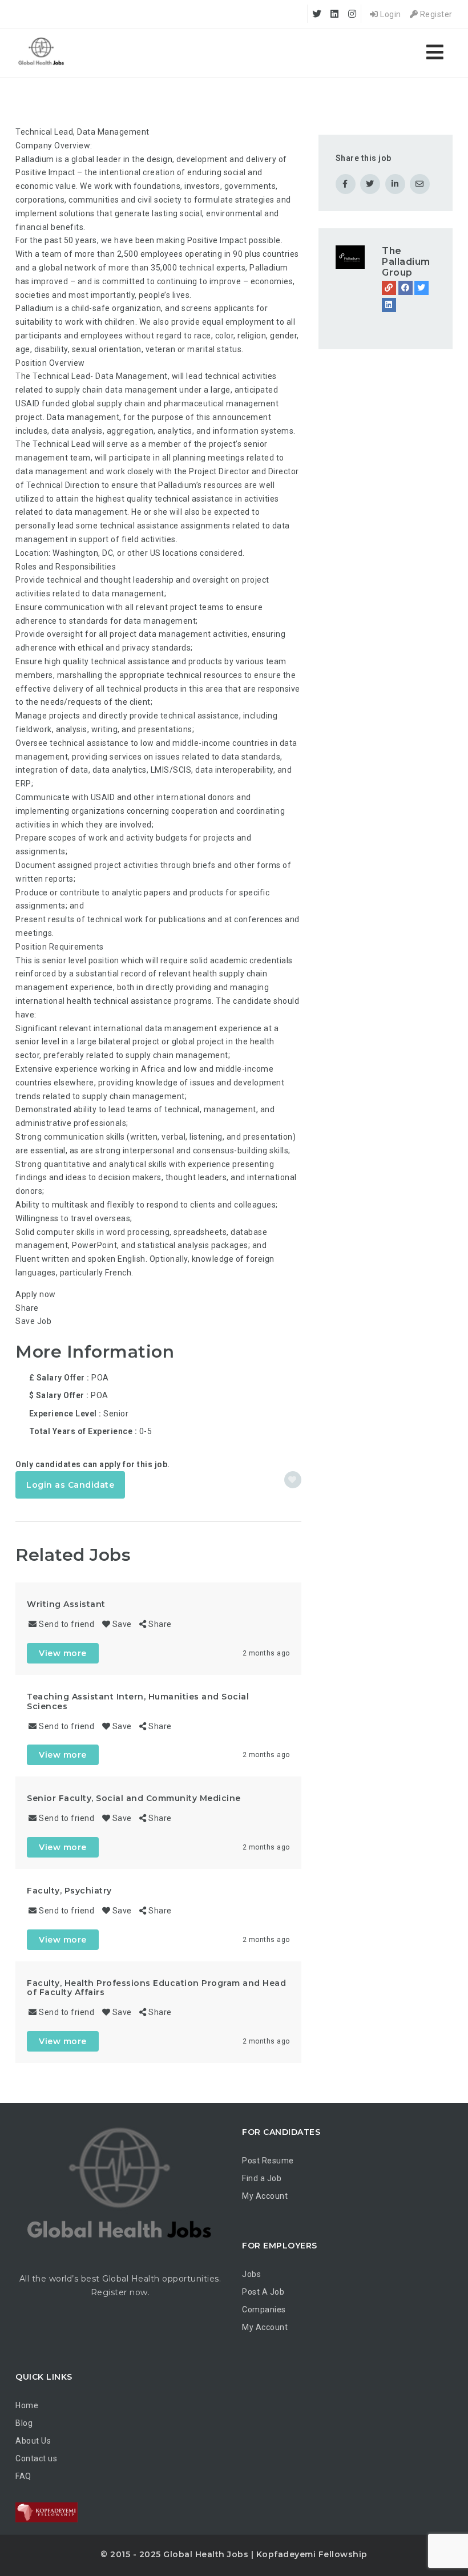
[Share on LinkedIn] (395, 184)
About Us (33, 2441)
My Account (265, 2196)
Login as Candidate (70, 1485)
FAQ (23, 2476)
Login (390, 14)
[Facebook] (406, 288)
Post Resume (268, 2161)
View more (63, 1653)
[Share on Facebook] (346, 184)
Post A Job (263, 2292)
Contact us (36, 2458)
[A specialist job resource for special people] (41, 53)
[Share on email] (420, 184)
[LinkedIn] (389, 305)
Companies (264, 2309)
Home (27, 2405)
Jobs (251, 2274)
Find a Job (262, 2178)
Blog (24, 2423)
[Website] (389, 288)
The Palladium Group (406, 262)
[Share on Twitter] (370, 184)
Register (435, 14)
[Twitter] (421, 288)
